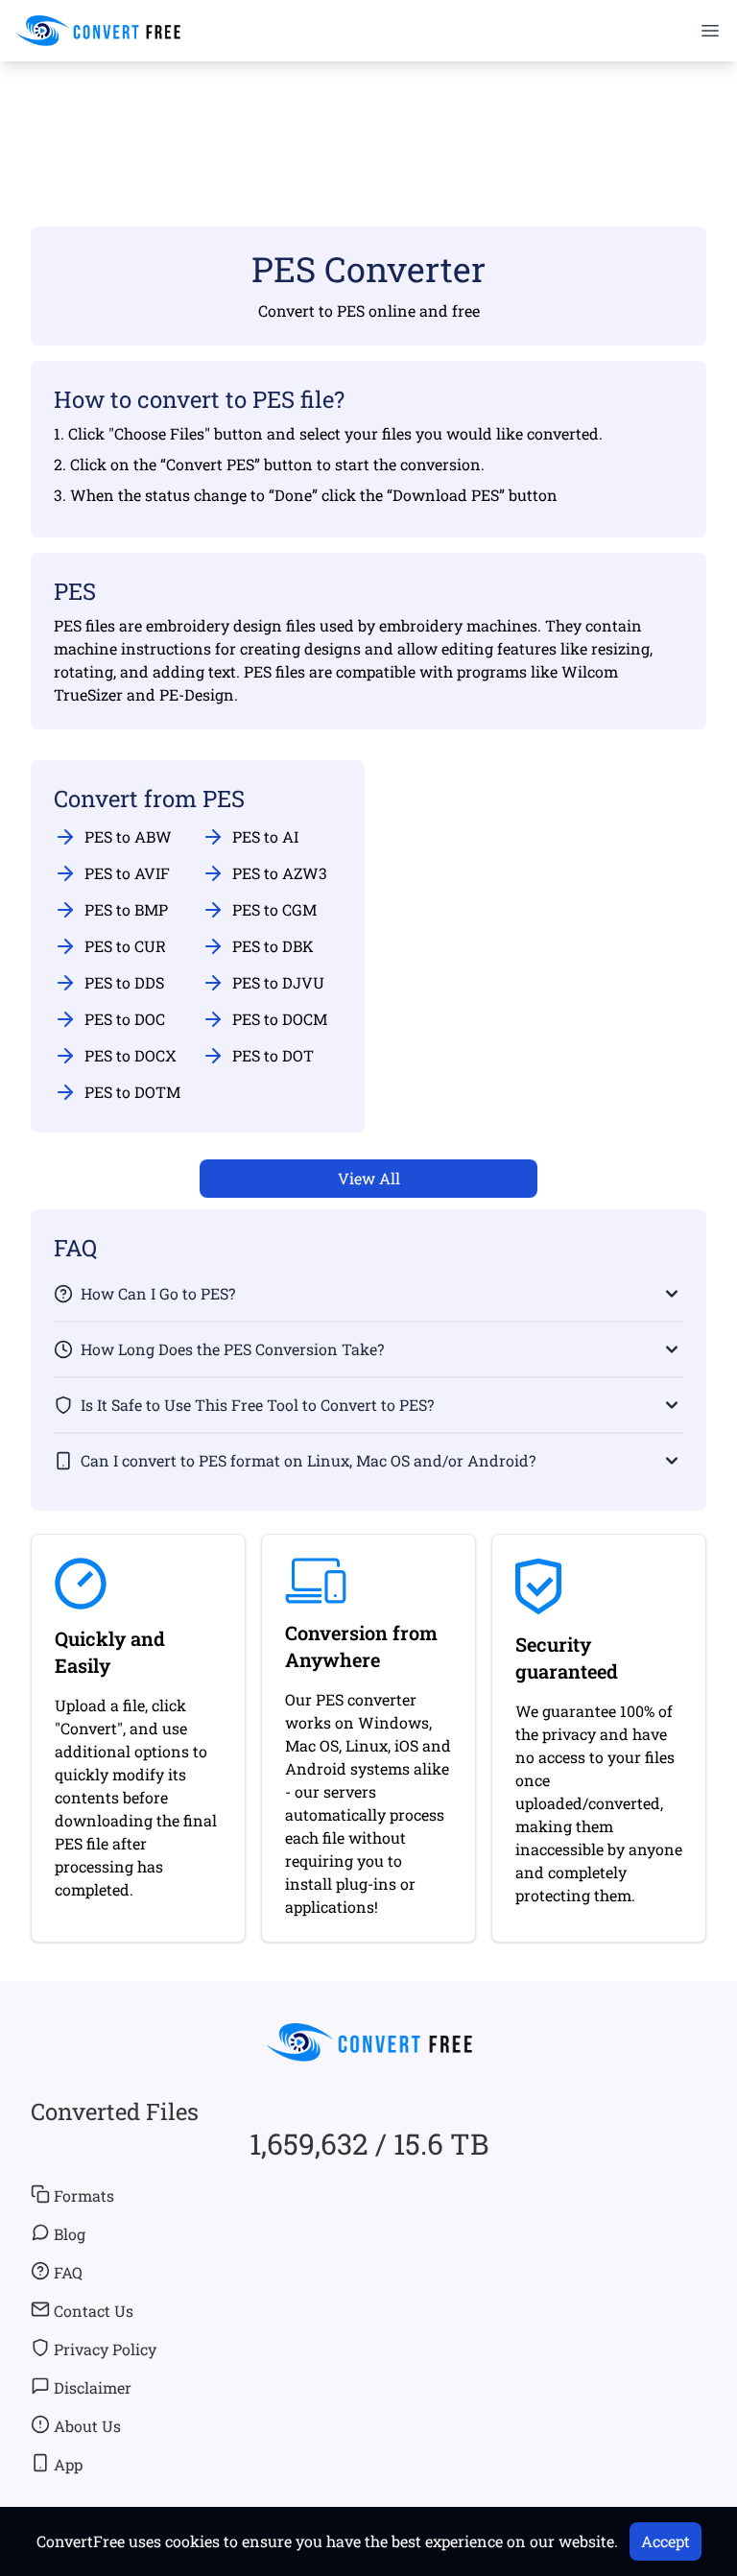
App (68, 2464)
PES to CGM (274, 909)
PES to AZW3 (280, 873)
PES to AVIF (127, 873)
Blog (70, 2234)
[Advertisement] (368, 116)
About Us (87, 2426)
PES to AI (265, 836)
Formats (84, 2195)
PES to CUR (125, 946)
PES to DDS (124, 982)
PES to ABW (128, 836)
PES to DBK (273, 946)
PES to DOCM (280, 1019)
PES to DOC (125, 1019)
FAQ (68, 2272)
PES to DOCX (131, 1055)
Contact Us (94, 2311)
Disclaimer (93, 2387)
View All (369, 1178)
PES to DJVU (278, 982)
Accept (666, 2541)
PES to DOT (273, 1055)
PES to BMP (126, 909)
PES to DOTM (132, 1092)
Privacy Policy (105, 2349)
